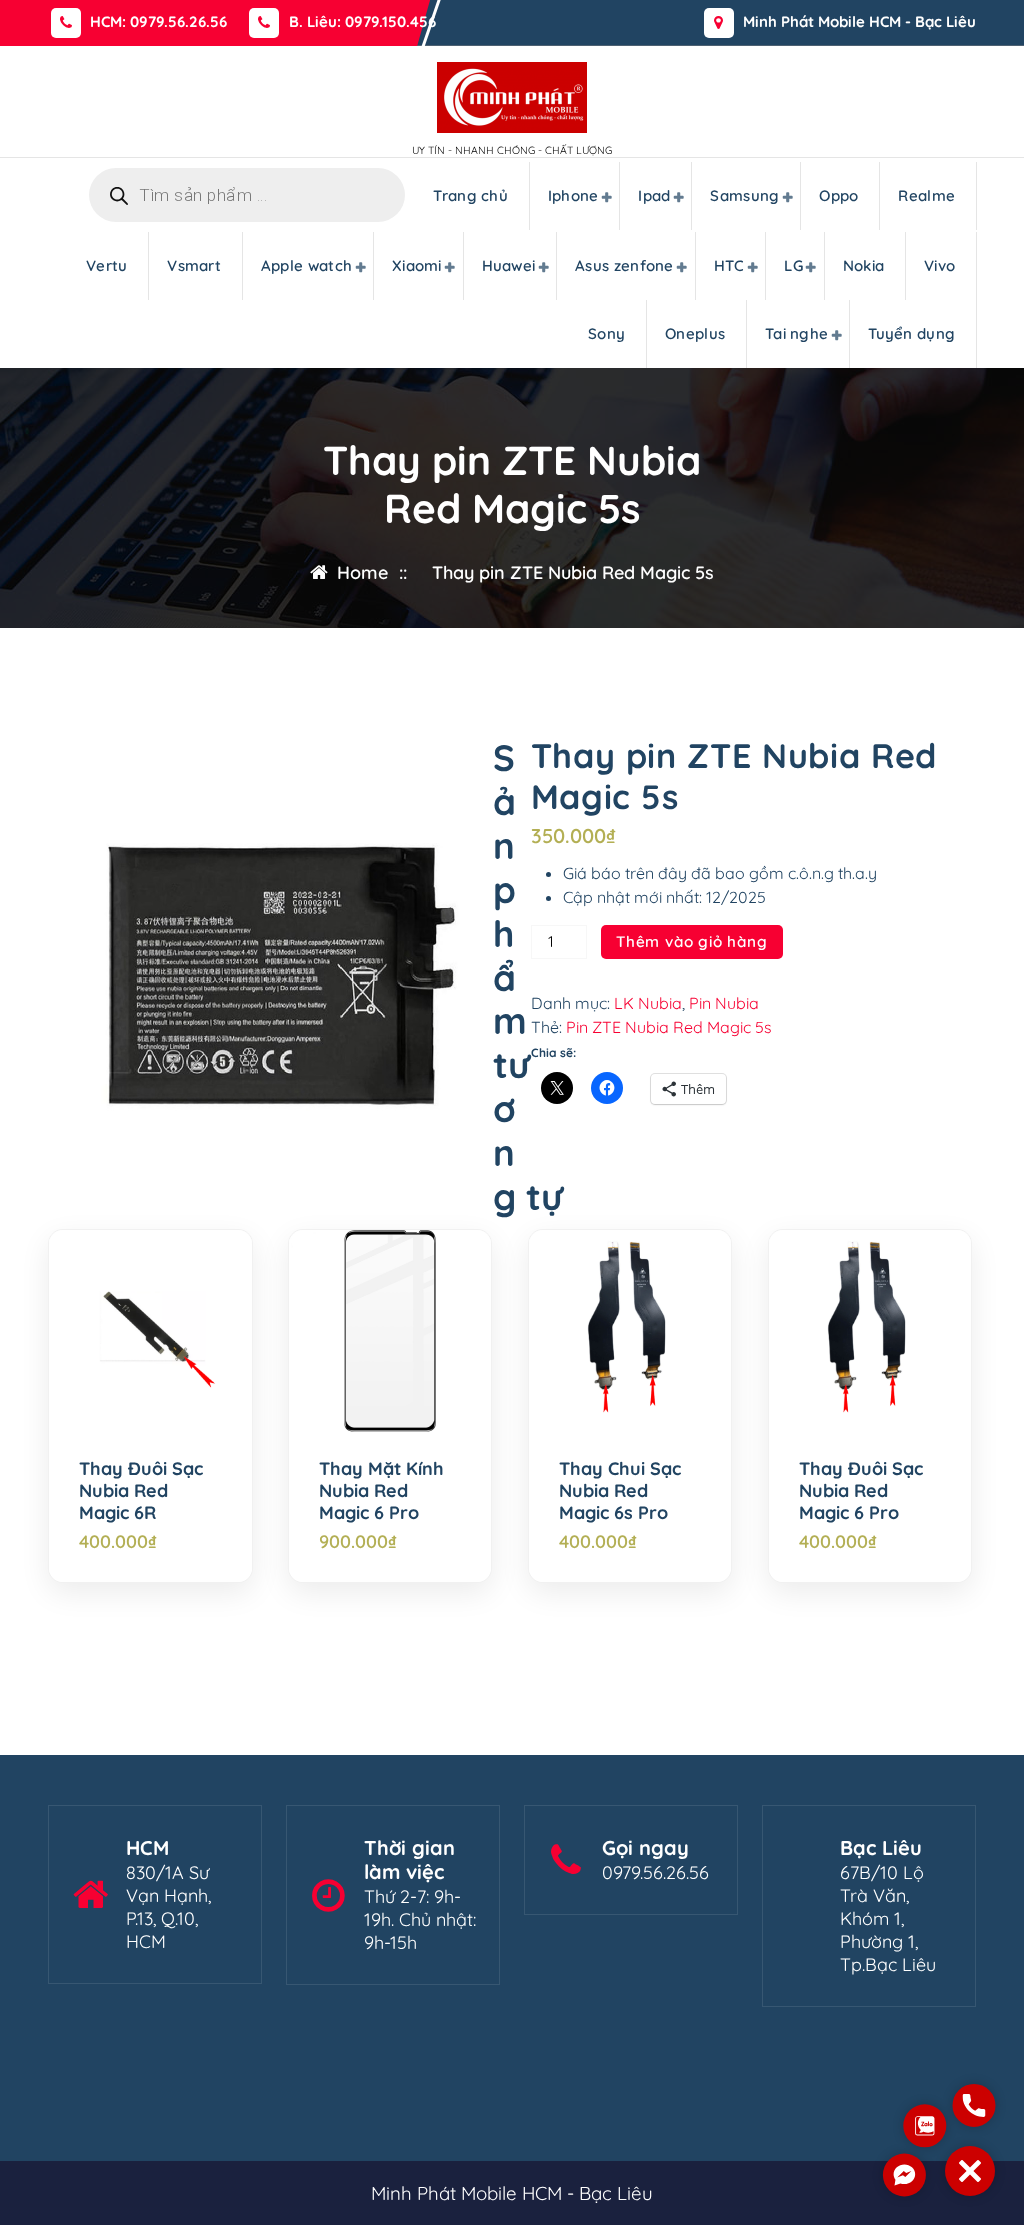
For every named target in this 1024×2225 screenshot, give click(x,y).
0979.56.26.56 (655, 1872)
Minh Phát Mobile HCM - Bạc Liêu (859, 22)
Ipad (654, 195)
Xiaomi (417, 265)
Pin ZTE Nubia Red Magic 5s (669, 1027)
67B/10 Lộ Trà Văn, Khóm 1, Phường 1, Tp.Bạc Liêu (888, 1918)
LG (793, 265)
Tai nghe (796, 333)
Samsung (744, 195)
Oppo (838, 195)
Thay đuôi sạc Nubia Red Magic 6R (141, 1490)
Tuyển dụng (911, 333)
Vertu (107, 265)
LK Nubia (648, 1003)
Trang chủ (470, 195)
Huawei (509, 265)
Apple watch (306, 265)
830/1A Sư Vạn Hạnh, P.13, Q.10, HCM (168, 1907)
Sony (606, 333)
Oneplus (695, 333)
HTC (729, 265)
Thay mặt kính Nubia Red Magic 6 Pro (381, 1490)
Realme (926, 195)
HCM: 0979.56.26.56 (158, 22)
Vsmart (194, 265)
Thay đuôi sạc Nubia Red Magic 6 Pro (861, 1490)
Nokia (864, 265)
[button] (970, 2171)
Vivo (939, 265)
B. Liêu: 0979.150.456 (362, 22)
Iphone (573, 195)
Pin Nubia (724, 1003)
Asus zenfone (624, 265)
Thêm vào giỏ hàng (692, 941)
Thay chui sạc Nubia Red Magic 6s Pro (620, 1490)
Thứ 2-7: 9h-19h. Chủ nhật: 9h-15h (420, 1919)
